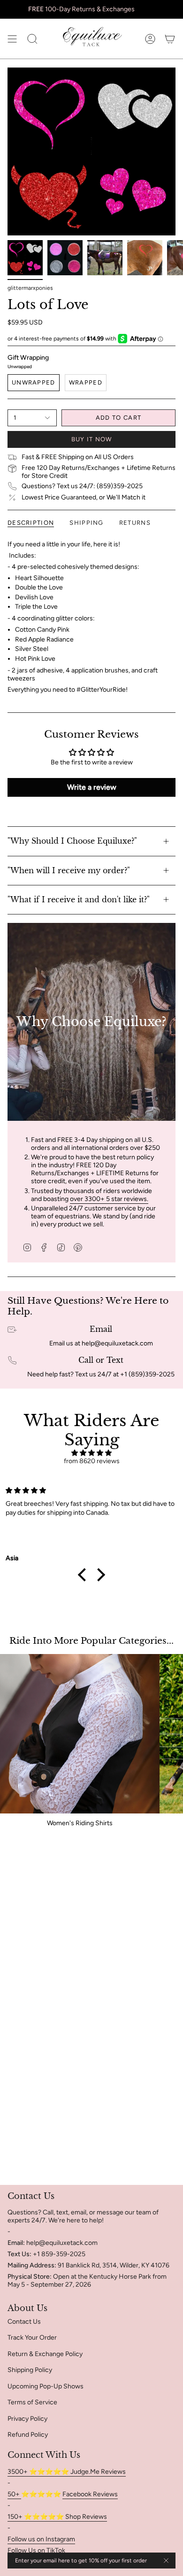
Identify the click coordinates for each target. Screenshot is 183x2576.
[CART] (170, 39)
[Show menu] (12, 39)
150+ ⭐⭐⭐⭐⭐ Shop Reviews (57, 2517)
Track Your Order (32, 2338)
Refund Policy (28, 2435)
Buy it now (92, 439)
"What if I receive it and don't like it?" (79, 899)
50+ (14, 2494)
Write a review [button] (92, 787)
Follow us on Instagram (41, 2539)
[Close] (166, 2561)
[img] (91, 1453)
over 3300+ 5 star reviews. (109, 1199)
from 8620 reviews (92, 1461)
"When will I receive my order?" (69, 870)
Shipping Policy (30, 2370)
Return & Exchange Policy (45, 2354)
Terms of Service (32, 2402)
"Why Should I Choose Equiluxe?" (72, 841)
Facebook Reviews (90, 2494)
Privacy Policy (27, 2419)
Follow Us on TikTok (36, 2550)
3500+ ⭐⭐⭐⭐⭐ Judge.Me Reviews (67, 2472)
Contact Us (24, 2322)
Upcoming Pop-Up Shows (46, 2386)
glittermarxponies (30, 288)
